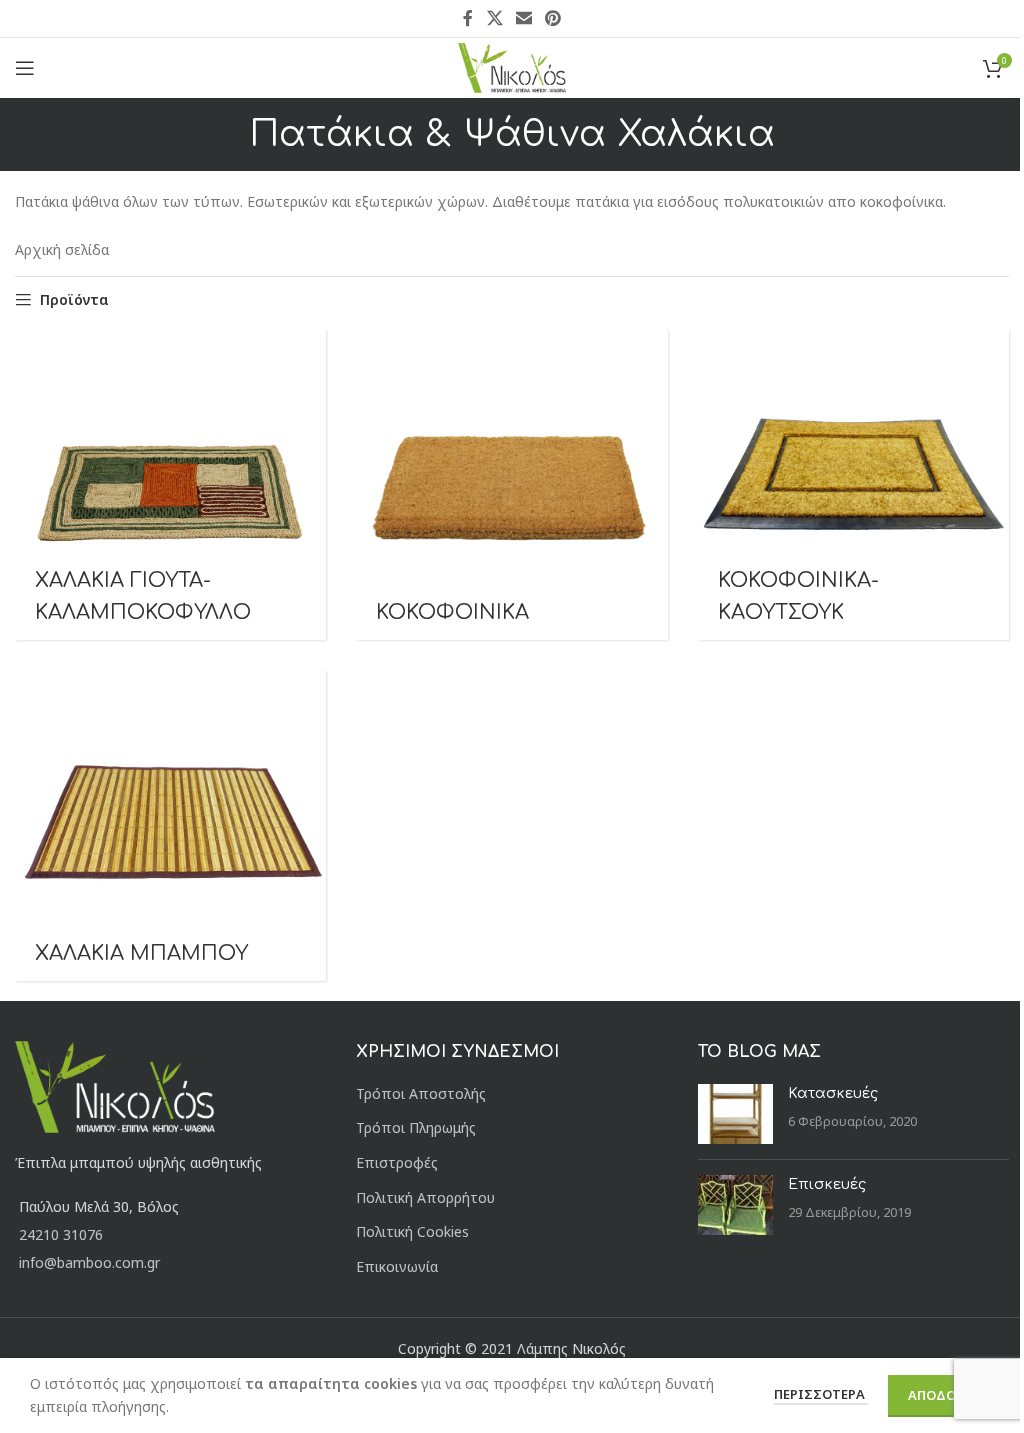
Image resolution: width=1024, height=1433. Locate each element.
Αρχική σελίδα (62, 249)
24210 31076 (61, 1234)
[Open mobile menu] (25, 68)
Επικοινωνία (397, 1266)
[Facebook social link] (468, 18)
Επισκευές (827, 1184)
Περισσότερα (821, 1394)
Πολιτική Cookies (412, 1231)
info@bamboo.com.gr (89, 1262)
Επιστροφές (397, 1162)
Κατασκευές (833, 1093)
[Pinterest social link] (553, 18)
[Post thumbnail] (735, 1114)
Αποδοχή (941, 1395)
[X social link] (494, 18)
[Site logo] (512, 66)
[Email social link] (523, 18)
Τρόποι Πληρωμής (416, 1127)
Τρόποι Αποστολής (421, 1093)
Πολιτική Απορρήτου (425, 1197)
